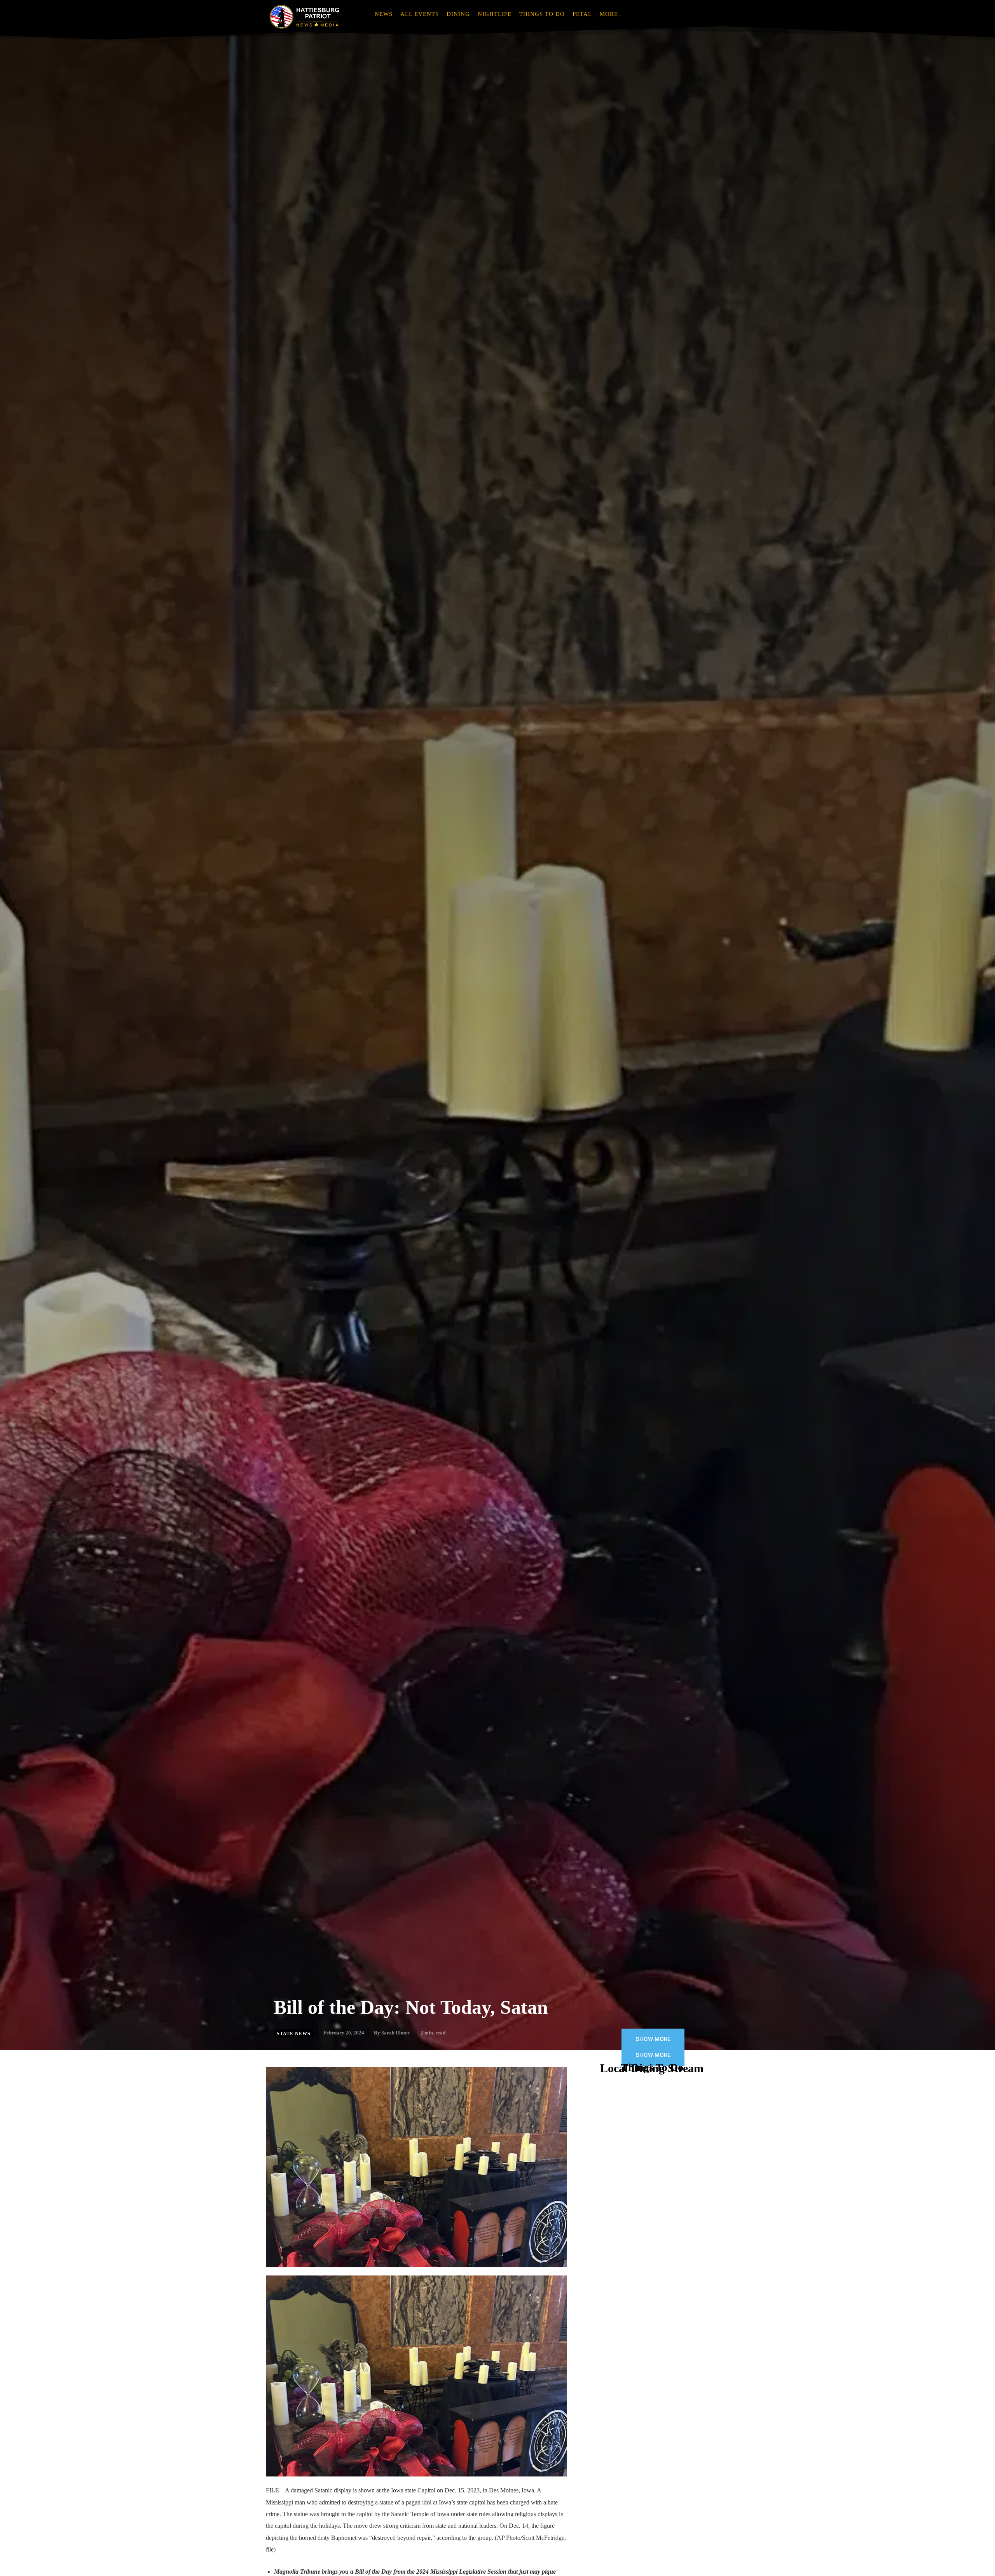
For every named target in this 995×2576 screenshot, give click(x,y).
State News (294, 2034)
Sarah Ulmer (395, 2033)
